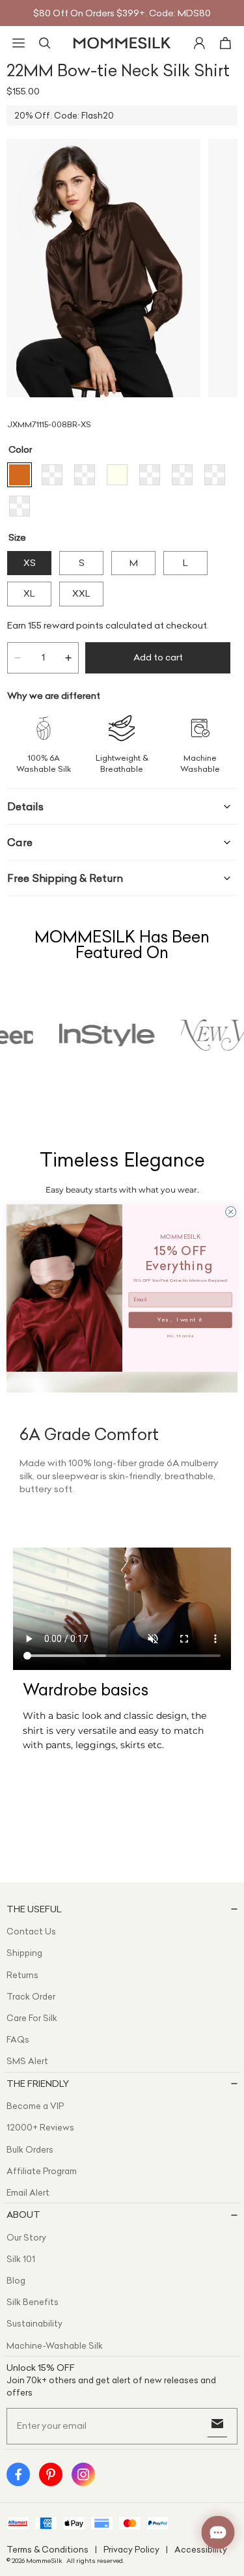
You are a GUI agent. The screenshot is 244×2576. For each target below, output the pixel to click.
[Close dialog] (230, 1211)
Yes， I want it (180, 1320)
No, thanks (180, 1335)
